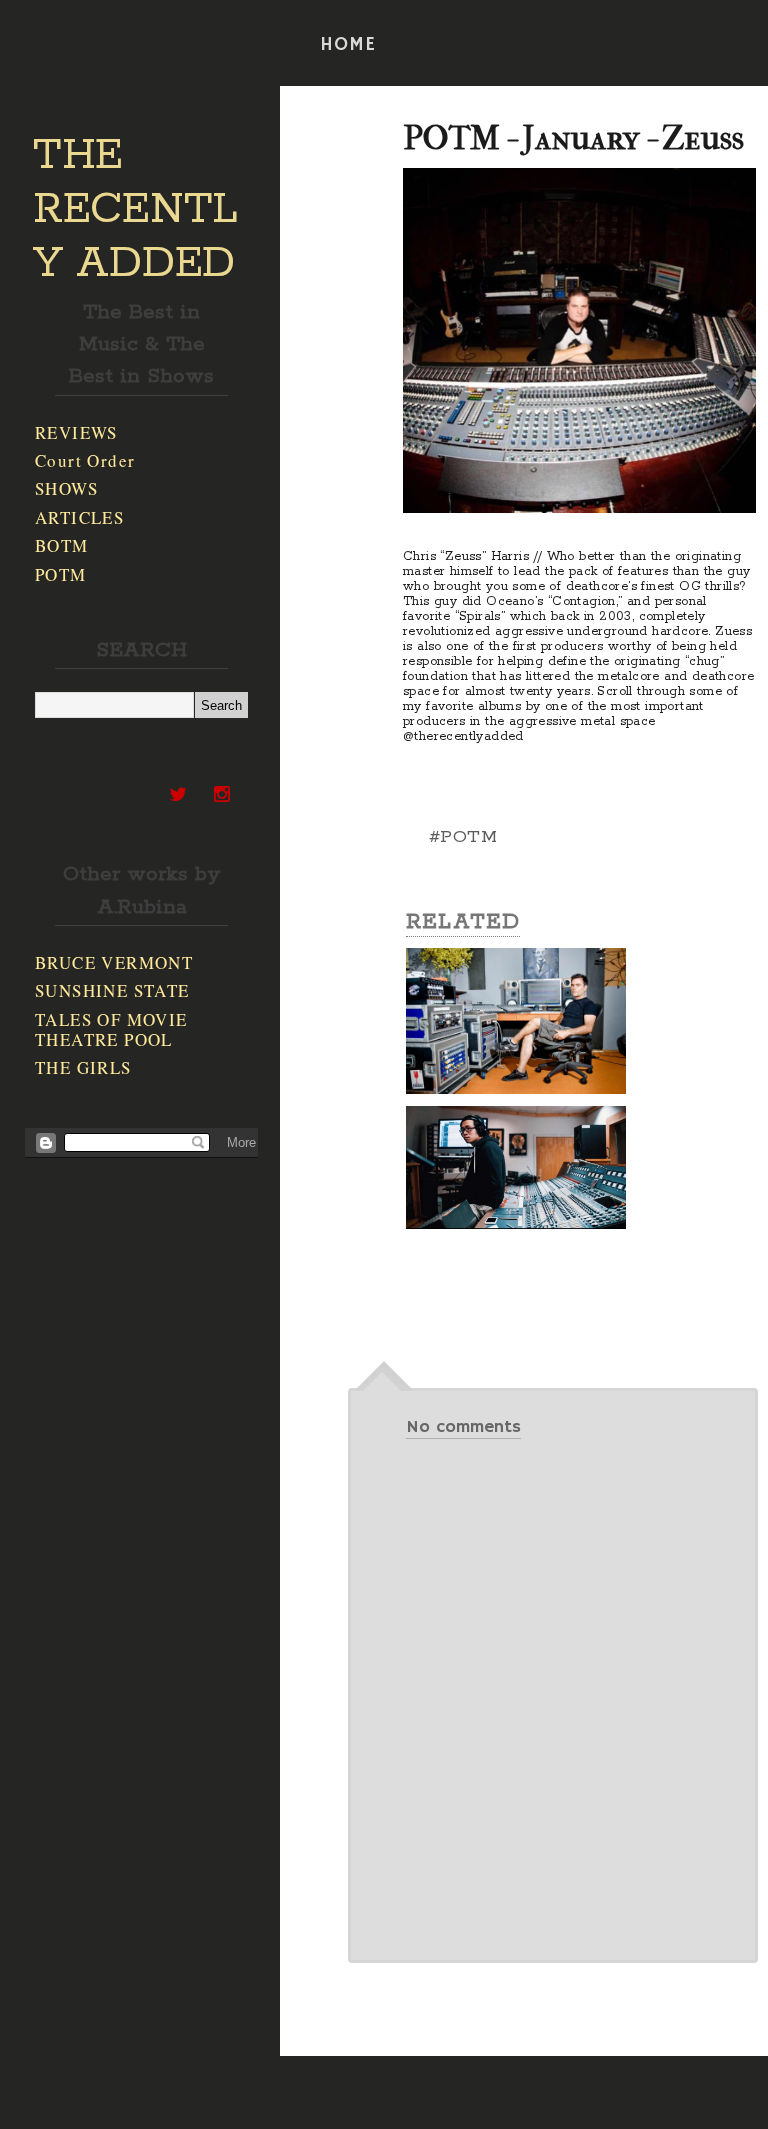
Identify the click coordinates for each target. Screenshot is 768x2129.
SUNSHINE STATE (112, 990)
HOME (348, 45)
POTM (61, 574)
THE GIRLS (83, 1067)
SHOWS (66, 488)
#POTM (463, 837)
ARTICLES (79, 517)
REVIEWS (76, 432)
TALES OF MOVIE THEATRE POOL (111, 1029)
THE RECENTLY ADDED (135, 210)
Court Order (85, 460)
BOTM (62, 545)
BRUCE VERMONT (114, 962)
